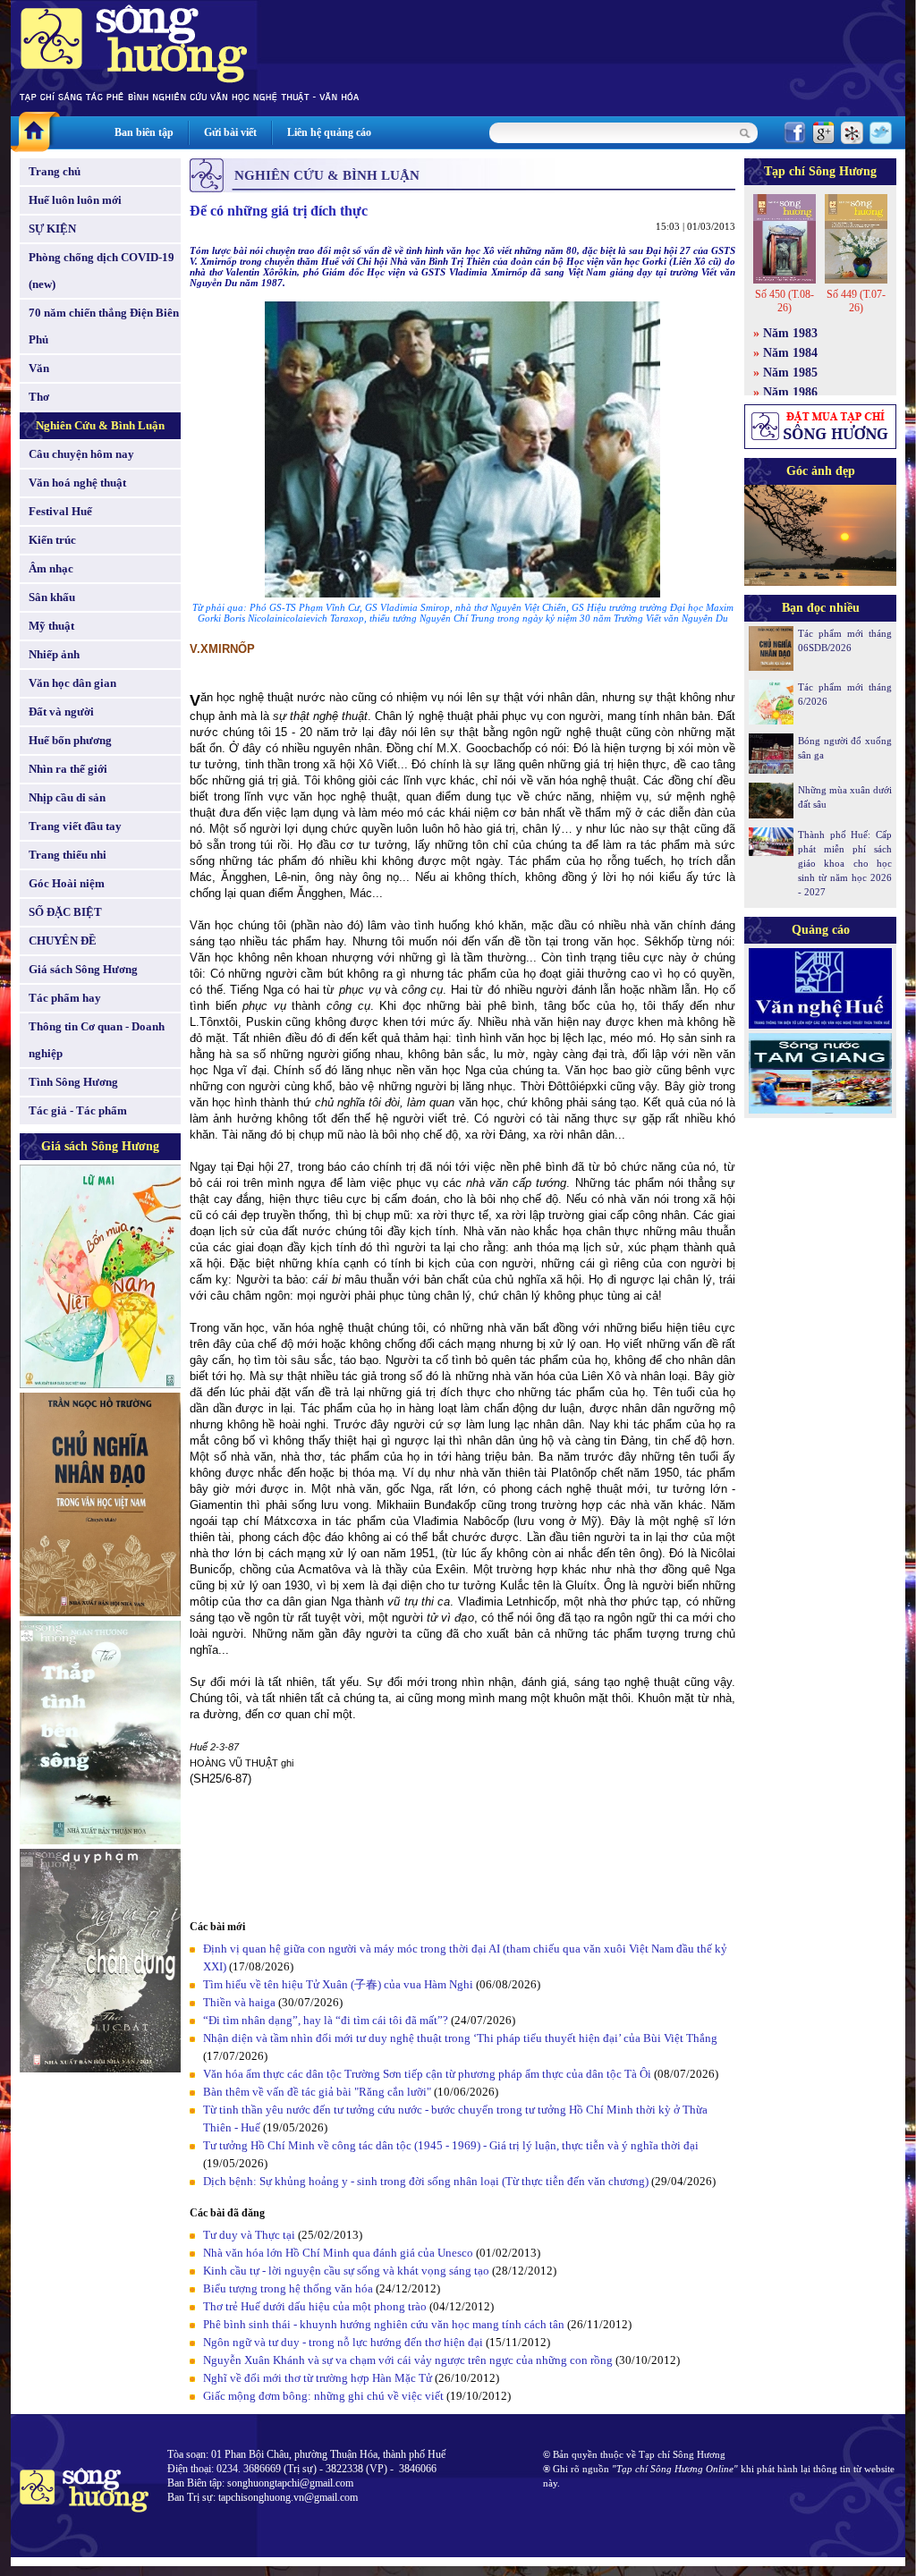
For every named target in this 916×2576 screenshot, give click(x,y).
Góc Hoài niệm (67, 883)
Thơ (39, 397)
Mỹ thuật (51, 626)
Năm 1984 (790, 353)
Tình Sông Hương (73, 1082)
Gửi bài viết (230, 132)
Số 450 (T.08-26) (785, 301)
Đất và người (61, 712)
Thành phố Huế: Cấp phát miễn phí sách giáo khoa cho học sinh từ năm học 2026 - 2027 (845, 863)
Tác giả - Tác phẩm (78, 1110)
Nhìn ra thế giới (68, 769)
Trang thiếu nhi (68, 855)
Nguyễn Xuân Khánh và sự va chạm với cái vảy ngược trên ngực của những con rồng (408, 2360)
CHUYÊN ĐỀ (63, 941)
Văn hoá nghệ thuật (77, 483)
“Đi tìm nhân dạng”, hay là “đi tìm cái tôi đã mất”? (326, 2020)
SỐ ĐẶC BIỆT (65, 912)
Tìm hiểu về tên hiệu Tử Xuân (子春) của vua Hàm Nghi (338, 1984)
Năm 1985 (790, 373)
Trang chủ (55, 171)
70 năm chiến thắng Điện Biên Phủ (104, 326)
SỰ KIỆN (52, 229)
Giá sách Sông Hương (83, 969)
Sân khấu (52, 597)
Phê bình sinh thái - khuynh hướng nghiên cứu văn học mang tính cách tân (384, 2324)
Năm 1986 (790, 392)
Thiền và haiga (239, 2002)
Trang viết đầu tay (75, 826)
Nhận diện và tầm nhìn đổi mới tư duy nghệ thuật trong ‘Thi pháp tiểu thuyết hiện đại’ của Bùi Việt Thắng (460, 2038)
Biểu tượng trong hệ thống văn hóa (288, 2288)
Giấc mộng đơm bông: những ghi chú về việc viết (323, 2396)
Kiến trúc (52, 540)
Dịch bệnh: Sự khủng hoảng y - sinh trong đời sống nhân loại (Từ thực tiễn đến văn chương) (426, 2181)
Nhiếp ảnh (54, 654)
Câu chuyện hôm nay (81, 454)
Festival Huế (60, 511)
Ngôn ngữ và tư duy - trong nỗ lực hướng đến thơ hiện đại (343, 2342)
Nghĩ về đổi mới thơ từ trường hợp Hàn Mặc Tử (318, 2378)
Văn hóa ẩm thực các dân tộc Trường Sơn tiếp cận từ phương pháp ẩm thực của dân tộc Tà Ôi (427, 2074)
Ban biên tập (144, 132)
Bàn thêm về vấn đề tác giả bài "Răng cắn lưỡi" (317, 2092)
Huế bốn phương (70, 740)
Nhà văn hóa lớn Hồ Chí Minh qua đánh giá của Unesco (338, 2253)
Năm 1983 (790, 333)
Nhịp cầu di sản (67, 797)
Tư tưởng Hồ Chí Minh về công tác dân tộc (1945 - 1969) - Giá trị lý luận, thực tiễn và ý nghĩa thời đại (451, 2145)
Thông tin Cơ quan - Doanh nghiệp (97, 1040)
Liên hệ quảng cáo (329, 132)
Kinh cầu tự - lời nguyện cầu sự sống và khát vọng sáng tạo (346, 2271)
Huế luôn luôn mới (75, 200)
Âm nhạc (51, 568)
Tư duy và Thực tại (249, 2235)
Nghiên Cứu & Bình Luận (100, 425)
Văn (39, 368)
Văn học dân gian (72, 683)
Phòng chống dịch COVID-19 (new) (102, 271)
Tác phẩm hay (65, 998)
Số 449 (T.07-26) (856, 301)
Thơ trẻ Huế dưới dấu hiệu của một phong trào (315, 2306)
